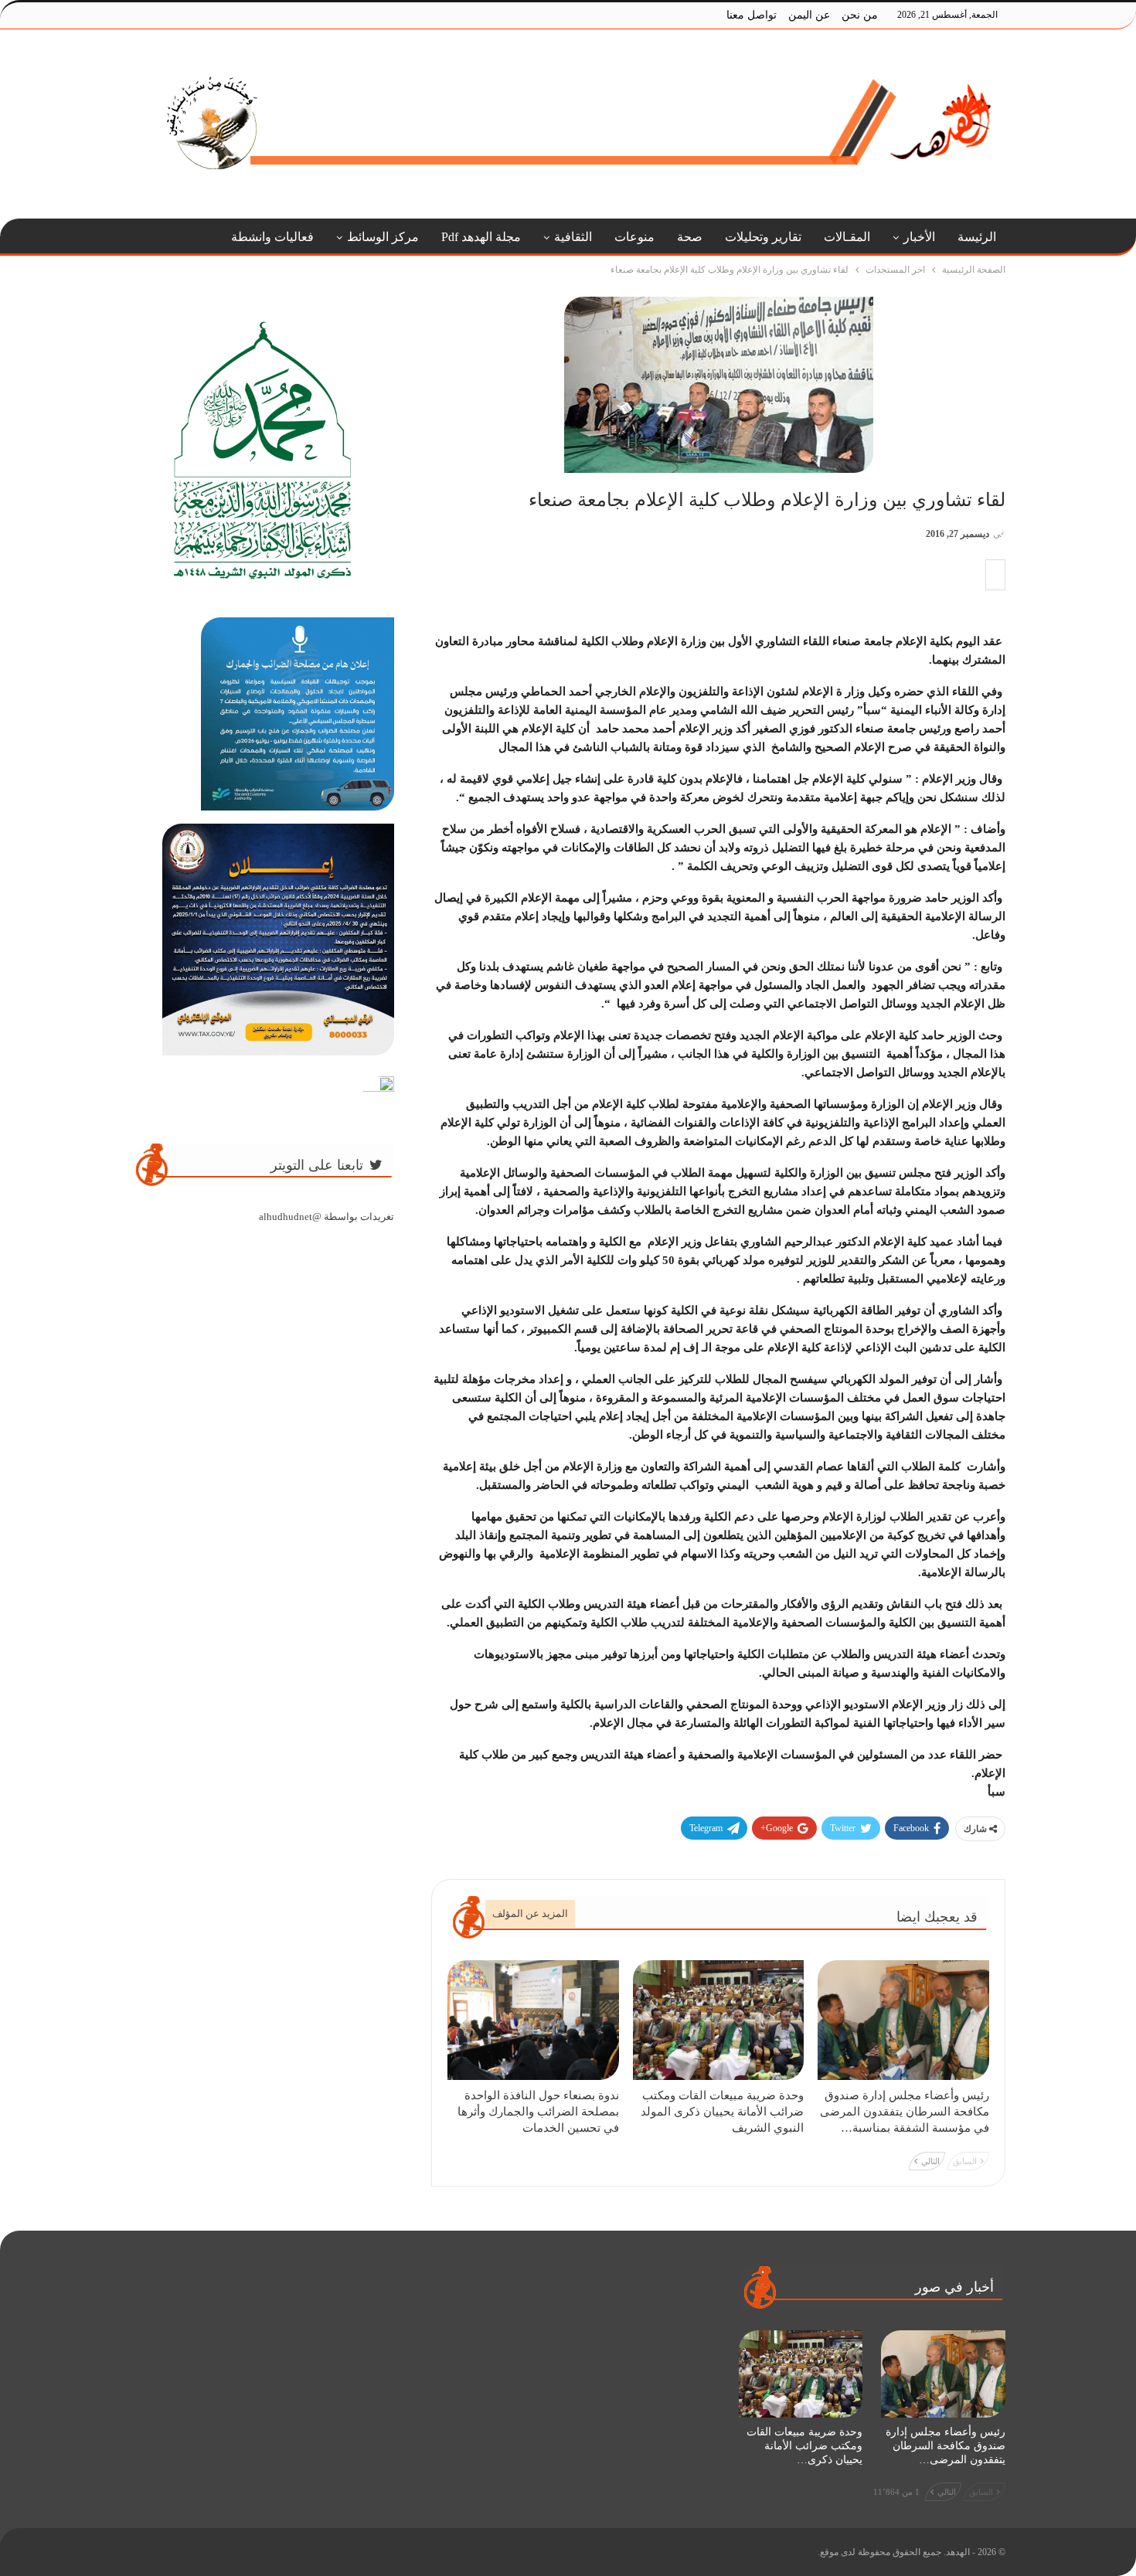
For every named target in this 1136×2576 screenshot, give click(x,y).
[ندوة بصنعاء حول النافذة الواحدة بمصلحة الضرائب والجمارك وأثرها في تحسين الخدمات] (533, 2020)
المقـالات (847, 237)
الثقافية (573, 237)
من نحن (860, 15)
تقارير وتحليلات (763, 237)
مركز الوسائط (383, 237)
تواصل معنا (752, 15)
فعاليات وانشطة (272, 237)
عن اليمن (809, 15)
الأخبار (919, 237)
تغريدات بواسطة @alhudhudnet (327, 1217)
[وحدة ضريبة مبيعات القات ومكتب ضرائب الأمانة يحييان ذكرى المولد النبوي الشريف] (719, 2020)
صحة (690, 237)
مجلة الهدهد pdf (481, 237)
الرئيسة (977, 237)
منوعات (634, 237)
